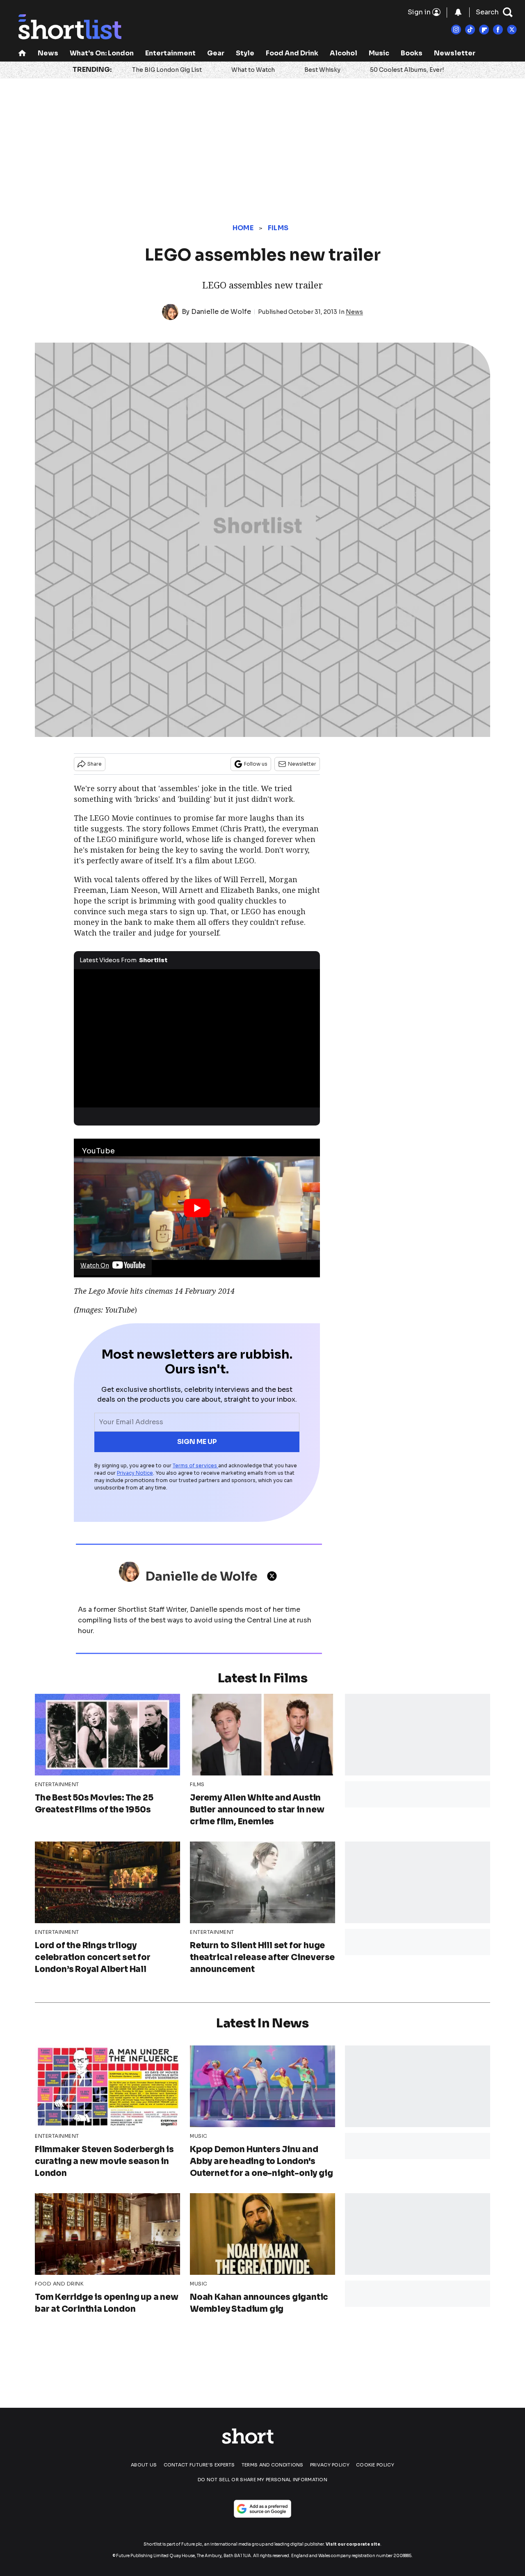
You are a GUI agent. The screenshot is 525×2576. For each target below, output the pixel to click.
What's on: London (102, 53)
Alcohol (344, 53)
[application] (197, 1039)
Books (412, 53)
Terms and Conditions (273, 2465)
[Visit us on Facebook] (498, 30)
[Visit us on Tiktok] (470, 30)
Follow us (256, 764)
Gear (216, 53)
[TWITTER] (274, 1576)
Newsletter (455, 53)
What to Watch (253, 70)
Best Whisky (322, 70)
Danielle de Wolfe (221, 312)
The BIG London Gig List (167, 70)
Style (245, 53)
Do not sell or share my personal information (262, 2480)
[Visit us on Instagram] (456, 30)
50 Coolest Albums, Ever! (407, 70)
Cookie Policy (375, 2465)
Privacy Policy (330, 2465)
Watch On (95, 1265)
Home (243, 228)
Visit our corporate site (353, 2544)
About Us (144, 2465)
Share (95, 764)
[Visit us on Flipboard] (484, 30)
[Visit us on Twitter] (512, 30)
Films (278, 228)
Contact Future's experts (199, 2465)
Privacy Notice (135, 1473)
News (48, 53)
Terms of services (195, 1465)
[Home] (22, 54)
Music (379, 53)
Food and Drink (292, 53)
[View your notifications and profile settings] (458, 12)
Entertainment (170, 53)
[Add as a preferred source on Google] (262, 2509)
